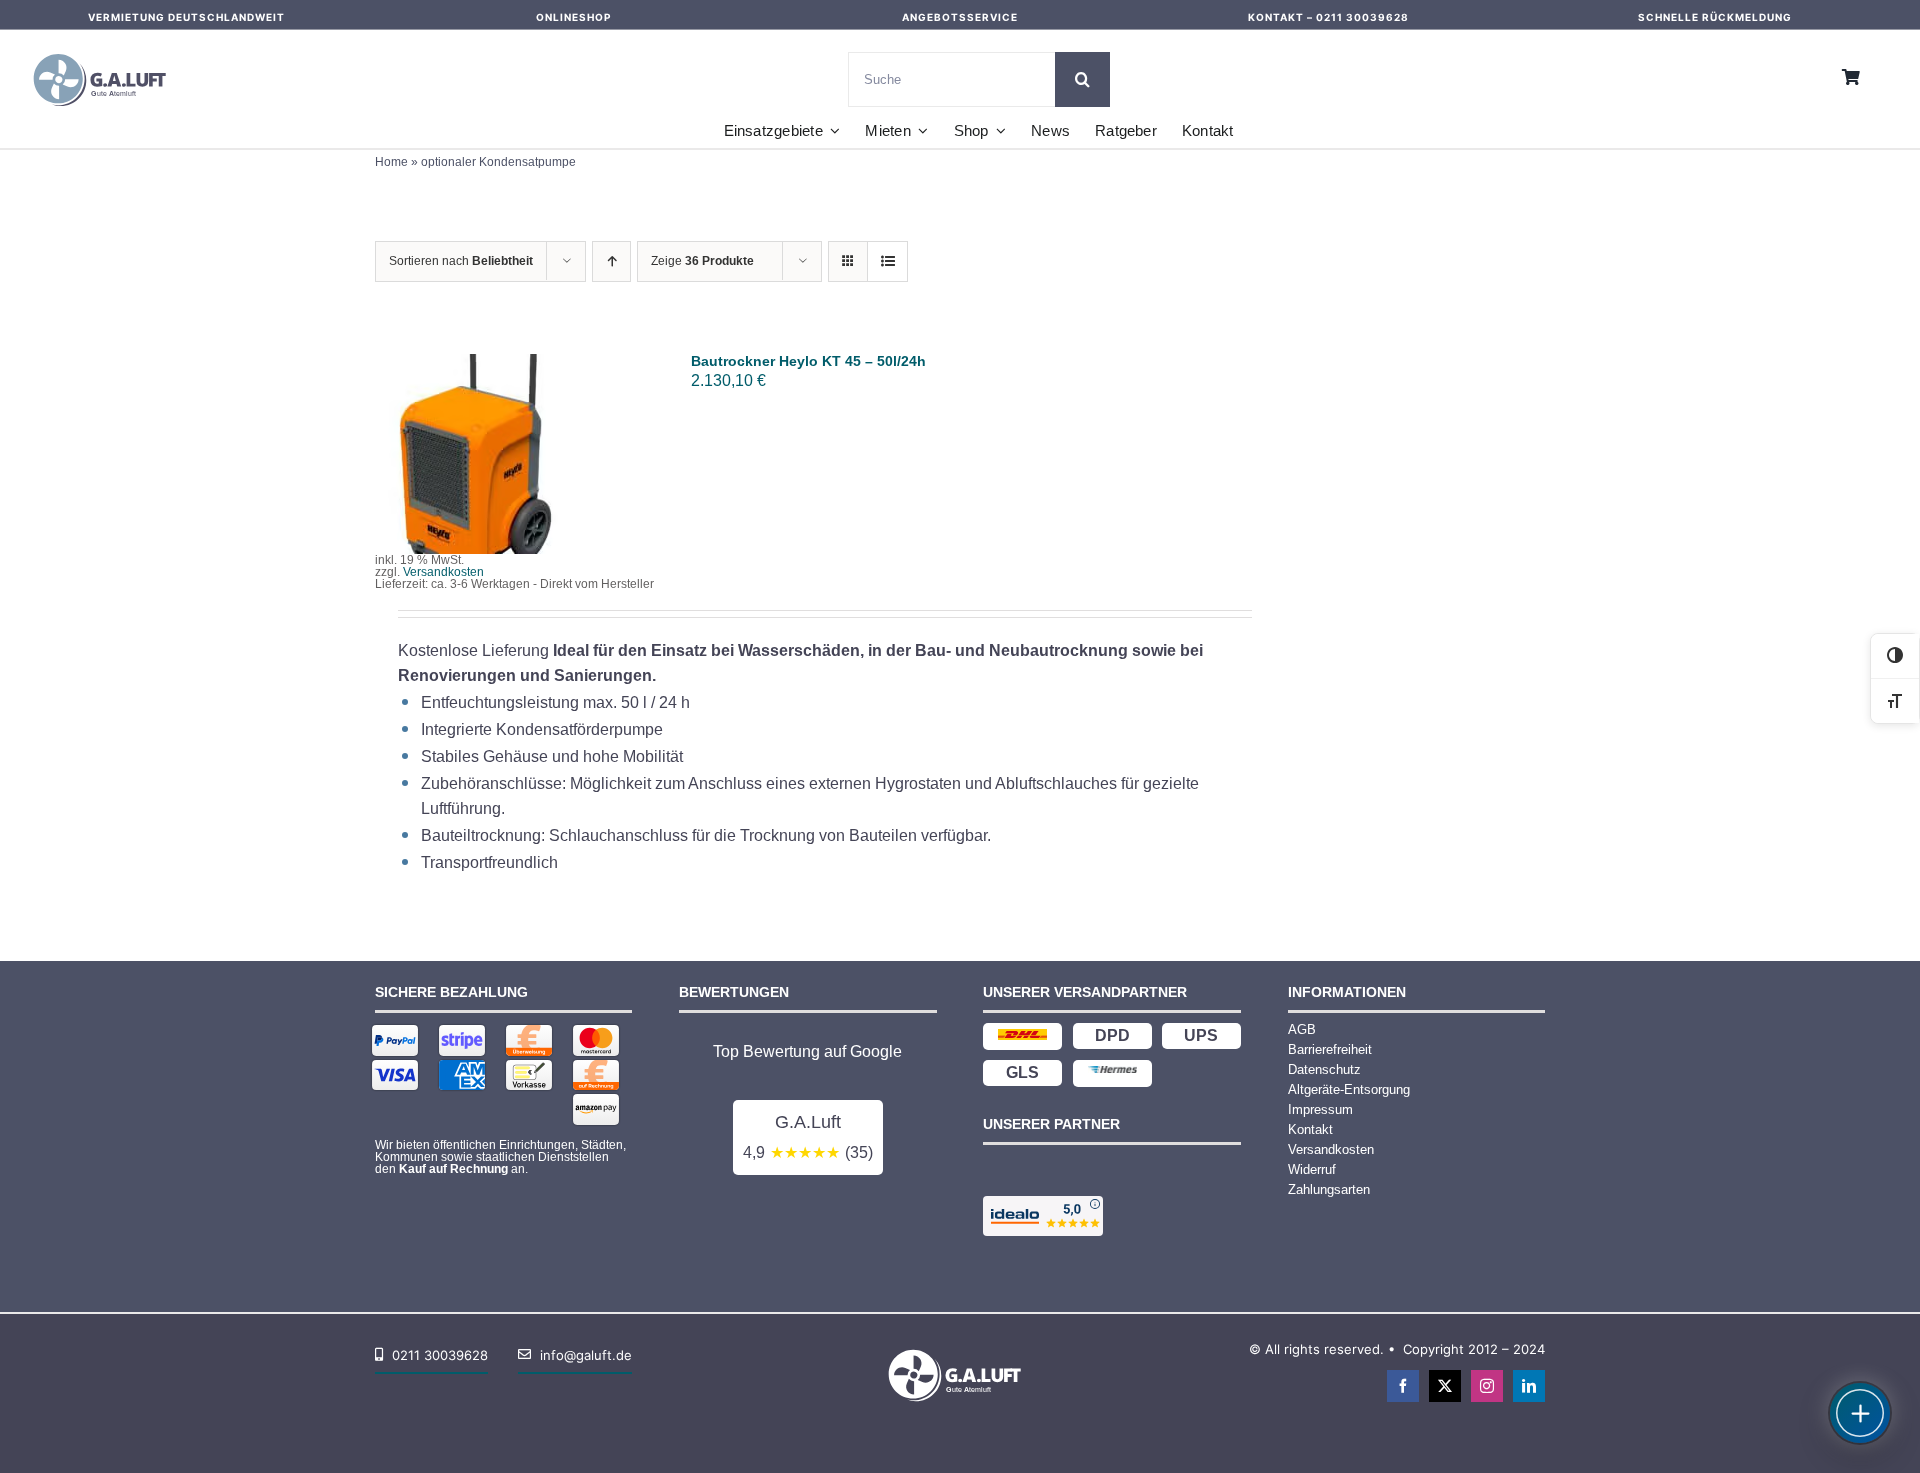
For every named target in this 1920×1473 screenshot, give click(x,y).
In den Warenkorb (475, 448)
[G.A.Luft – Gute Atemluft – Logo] (105, 49)
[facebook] (1403, 1386)
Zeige (702, 261)
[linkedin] (1529, 1386)
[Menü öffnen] (1860, 1413)
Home (391, 162)
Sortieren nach (461, 261)
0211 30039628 (1362, 17)
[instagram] (1487, 1386)
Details (489, 467)
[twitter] (1445, 1386)
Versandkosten (443, 572)
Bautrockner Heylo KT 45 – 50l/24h (808, 361)
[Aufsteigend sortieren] (611, 261)
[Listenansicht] (887, 261)
